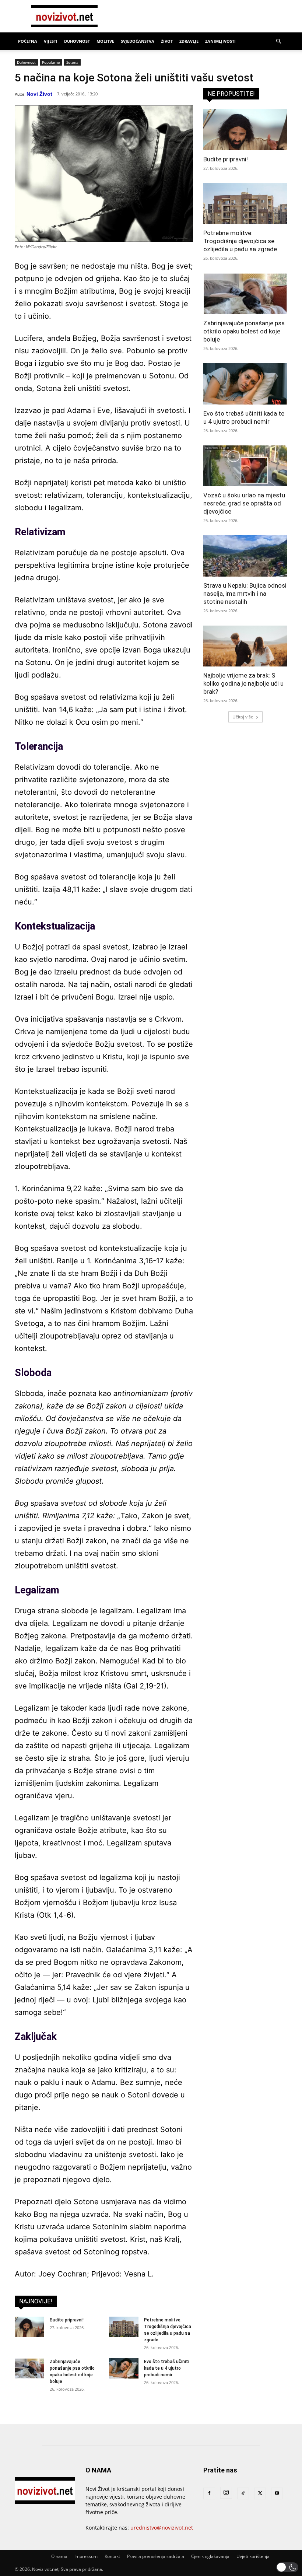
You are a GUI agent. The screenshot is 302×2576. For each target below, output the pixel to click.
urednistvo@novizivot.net (162, 2528)
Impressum (86, 2556)
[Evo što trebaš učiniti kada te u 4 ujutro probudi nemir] (124, 2368)
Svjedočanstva (138, 41)
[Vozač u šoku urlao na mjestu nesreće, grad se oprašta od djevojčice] (245, 466)
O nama (59, 2556)
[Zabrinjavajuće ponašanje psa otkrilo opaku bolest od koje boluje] (29, 2368)
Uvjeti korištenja (253, 2556)
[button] (278, 41)
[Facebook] (209, 2493)
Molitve (105, 41)
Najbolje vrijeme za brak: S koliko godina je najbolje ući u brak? (243, 683)
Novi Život (39, 94)
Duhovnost (77, 41)
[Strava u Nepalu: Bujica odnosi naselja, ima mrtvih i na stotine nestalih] (245, 556)
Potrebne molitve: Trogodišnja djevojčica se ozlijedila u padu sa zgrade (240, 241)
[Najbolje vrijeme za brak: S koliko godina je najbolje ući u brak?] (245, 646)
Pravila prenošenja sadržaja (156, 2556)
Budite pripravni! (67, 2320)
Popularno (51, 62)
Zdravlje (189, 41)
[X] (260, 2493)
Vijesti (51, 41)
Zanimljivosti (220, 41)
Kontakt (112, 2556)
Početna (28, 41)
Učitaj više (243, 717)
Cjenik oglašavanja (210, 2556)
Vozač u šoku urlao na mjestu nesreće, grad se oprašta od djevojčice (244, 503)
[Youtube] (277, 2493)
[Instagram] (226, 2493)
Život (167, 41)
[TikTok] (243, 2493)
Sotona (72, 62)
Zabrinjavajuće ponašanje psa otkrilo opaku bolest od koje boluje (244, 331)
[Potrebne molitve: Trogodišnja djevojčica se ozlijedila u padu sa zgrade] (124, 2327)
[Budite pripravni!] (29, 2327)
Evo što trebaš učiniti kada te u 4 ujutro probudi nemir (167, 2368)
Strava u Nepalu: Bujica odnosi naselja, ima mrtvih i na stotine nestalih (245, 594)
